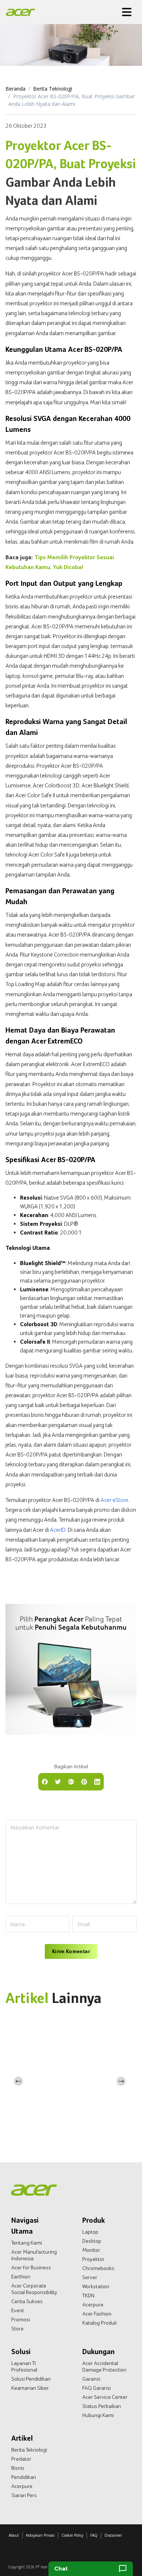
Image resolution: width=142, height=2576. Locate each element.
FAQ (94, 2535)
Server (90, 2277)
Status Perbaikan (102, 2406)
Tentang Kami (27, 2243)
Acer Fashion (97, 2314)
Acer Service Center (105, 2397)
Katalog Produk (100, 2323)
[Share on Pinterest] (84, 1781)
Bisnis (18, 2468)
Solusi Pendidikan (31, 2379)
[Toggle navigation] (127, 12)
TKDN (88, 2295)
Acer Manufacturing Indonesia (34, 2255)
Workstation (96, 2286)
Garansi (91, 2379)
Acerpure (93, 2305)
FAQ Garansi (96, 2388)
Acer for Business (31, 2267)
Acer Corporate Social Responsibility (34, 2289)
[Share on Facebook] (45, 1781)
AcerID (58, 1530)
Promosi (21, 2319)
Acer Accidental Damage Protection (104, 2366)
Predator (21, 2459)
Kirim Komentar (71, 1951)
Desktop (92, 2241)
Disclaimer (113, 2535)
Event (18, 2310)
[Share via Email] (71, 1781)
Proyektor (93, 2259)
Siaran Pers (24, 2495)
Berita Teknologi (53, 89)
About (14, 2535)
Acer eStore (114, 1500)
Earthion (21, 2277)
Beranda (15, 89)
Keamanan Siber (30, 2388)
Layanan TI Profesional (24, 2366)
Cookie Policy (72, 2535)
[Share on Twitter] (58, 1781)
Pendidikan (24, 2477)
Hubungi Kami (98, 2415)
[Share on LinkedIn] (97, 1781)
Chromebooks (98, 2268)
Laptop (90, 2232)
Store (17, 2329)
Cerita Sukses (27, 2301)
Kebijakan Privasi (40, 2535)
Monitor (91, 2250)
